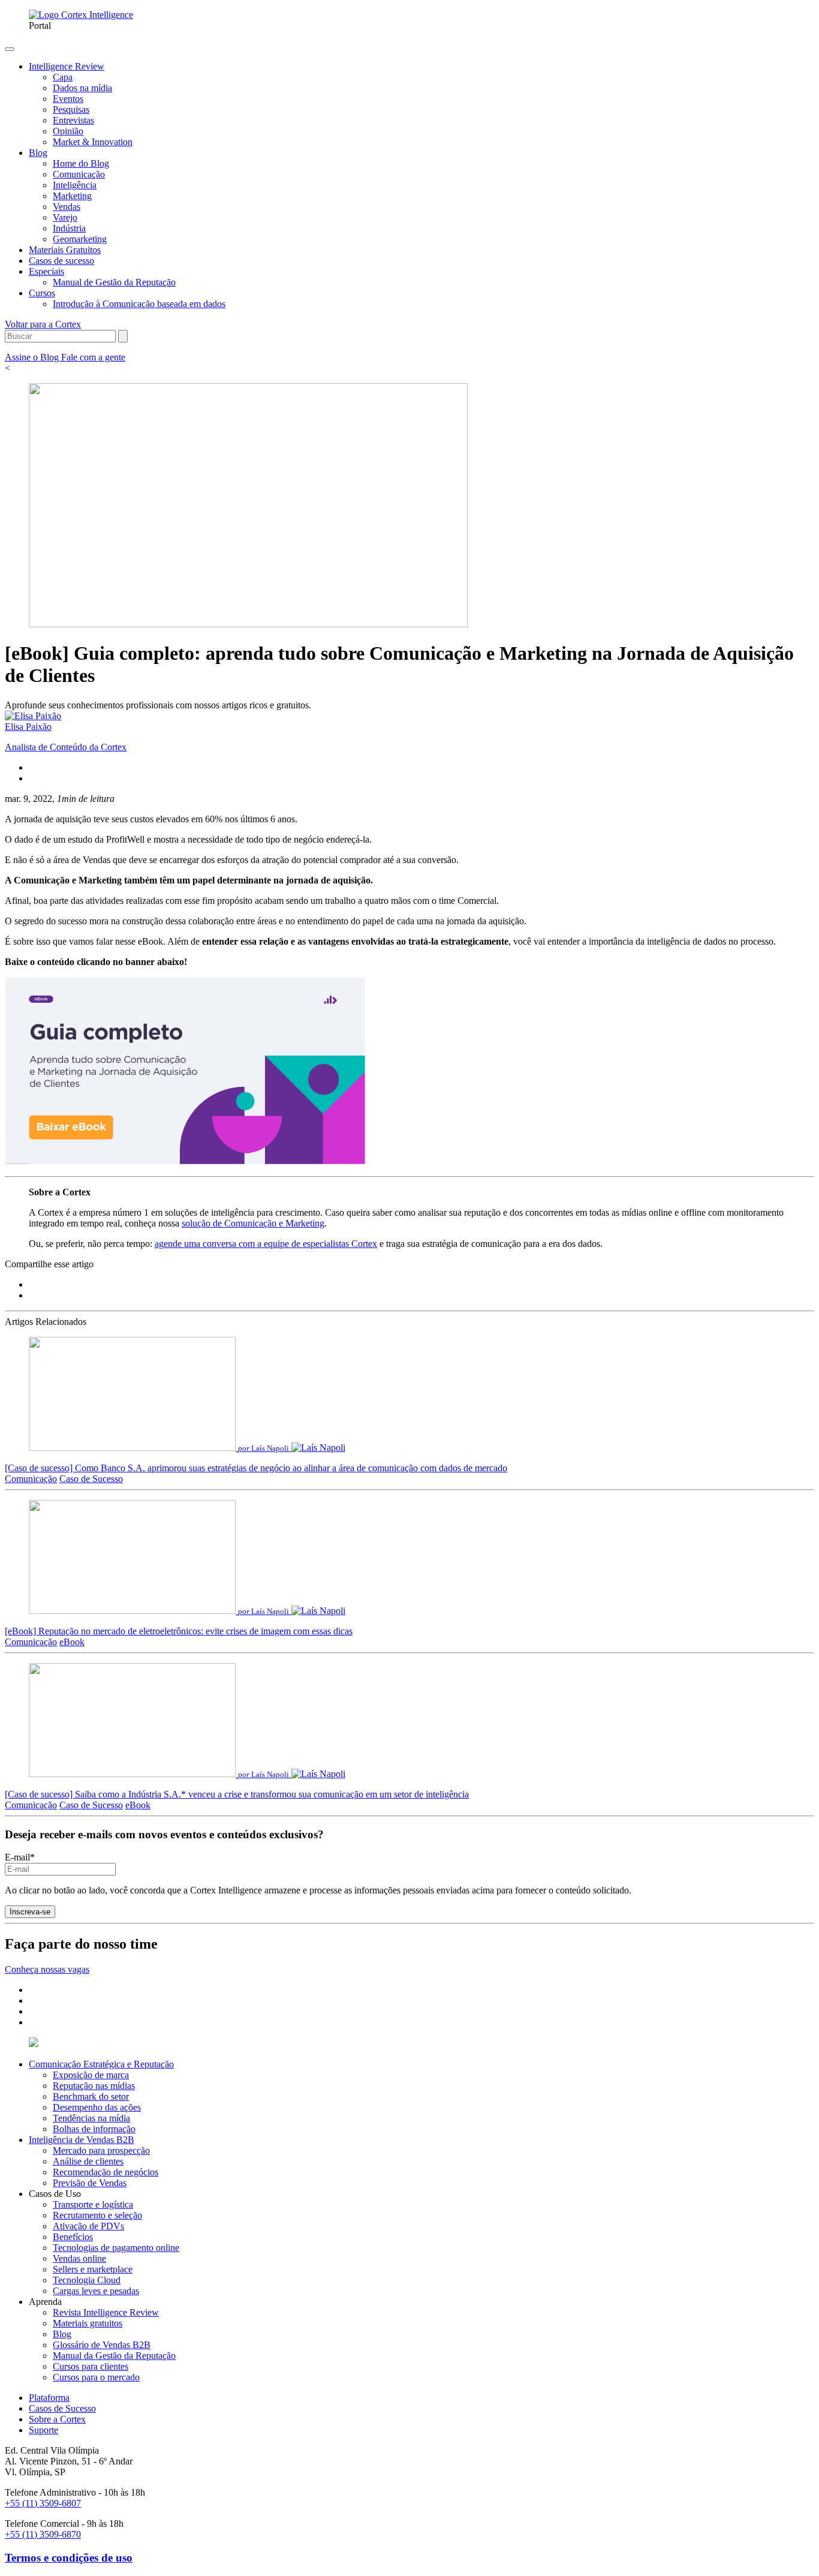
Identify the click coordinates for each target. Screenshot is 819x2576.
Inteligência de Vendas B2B (82, 2140)
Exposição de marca (91, 2075)
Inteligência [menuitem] (75, 185)
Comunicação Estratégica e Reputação (101, 2064)
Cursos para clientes (91, 2366)
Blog (62, 2334)
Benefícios (73, 2237)
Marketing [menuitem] (72, 196)
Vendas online (79, 2258)
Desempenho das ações (97, 2107)
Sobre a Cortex (57, 2419)
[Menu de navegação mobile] (10, 49)
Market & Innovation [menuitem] (93, 142)
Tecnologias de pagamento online (116, 2248)
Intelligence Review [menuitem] (67, 66)
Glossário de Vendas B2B (102, 2345)
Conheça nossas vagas (47, 1969)
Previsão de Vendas (90, 2183)
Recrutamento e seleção (97, 2215)
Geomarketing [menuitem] (80, 239)
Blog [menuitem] (38, 153)
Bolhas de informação (94, 2129)
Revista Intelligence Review (106, 2312)
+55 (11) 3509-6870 (43, 2534)
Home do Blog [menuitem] (81, 163)
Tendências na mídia (91, 2118)
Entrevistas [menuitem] (73, 120)
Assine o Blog (33, 357)
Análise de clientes (88, 2161)
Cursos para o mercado (96, 2377)
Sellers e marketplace (93, 2269)
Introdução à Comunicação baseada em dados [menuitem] (139, 304)
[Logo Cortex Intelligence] (81, 15)
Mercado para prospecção (101, 2150)
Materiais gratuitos (88, 2323)
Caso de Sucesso (91, 1479)
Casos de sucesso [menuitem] (61, 261)
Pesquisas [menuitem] (71, 109)
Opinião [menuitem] (68, 131)
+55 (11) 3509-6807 (43, 2503)
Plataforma (49, 2398)
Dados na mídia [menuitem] (82, 88)
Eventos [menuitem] (68, 99)
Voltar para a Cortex (43, 324)
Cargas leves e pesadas (96, 2291)
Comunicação (31, 1479)
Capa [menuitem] (63, 77)
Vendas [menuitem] (67, 207)
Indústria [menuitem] (69, 228)
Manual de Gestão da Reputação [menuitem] (114, 282)
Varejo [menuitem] (65, 217)
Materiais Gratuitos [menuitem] (65, 250)
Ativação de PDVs (88, 2226)
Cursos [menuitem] (42, 293)
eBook (72, 1642)
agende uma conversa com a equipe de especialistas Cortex (266, 1244)
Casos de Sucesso (62, 2408)
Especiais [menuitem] (46, 271)
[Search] (123, 336)
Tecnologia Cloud (87, 2280)
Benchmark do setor (91, 2096)
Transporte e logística (93, 2204)
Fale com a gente (93, 357)
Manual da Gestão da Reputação (114, 2356)
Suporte (43, 2430)
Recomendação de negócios (106, 2172)
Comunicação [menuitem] (79, 174)
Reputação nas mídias (94, 2086)
